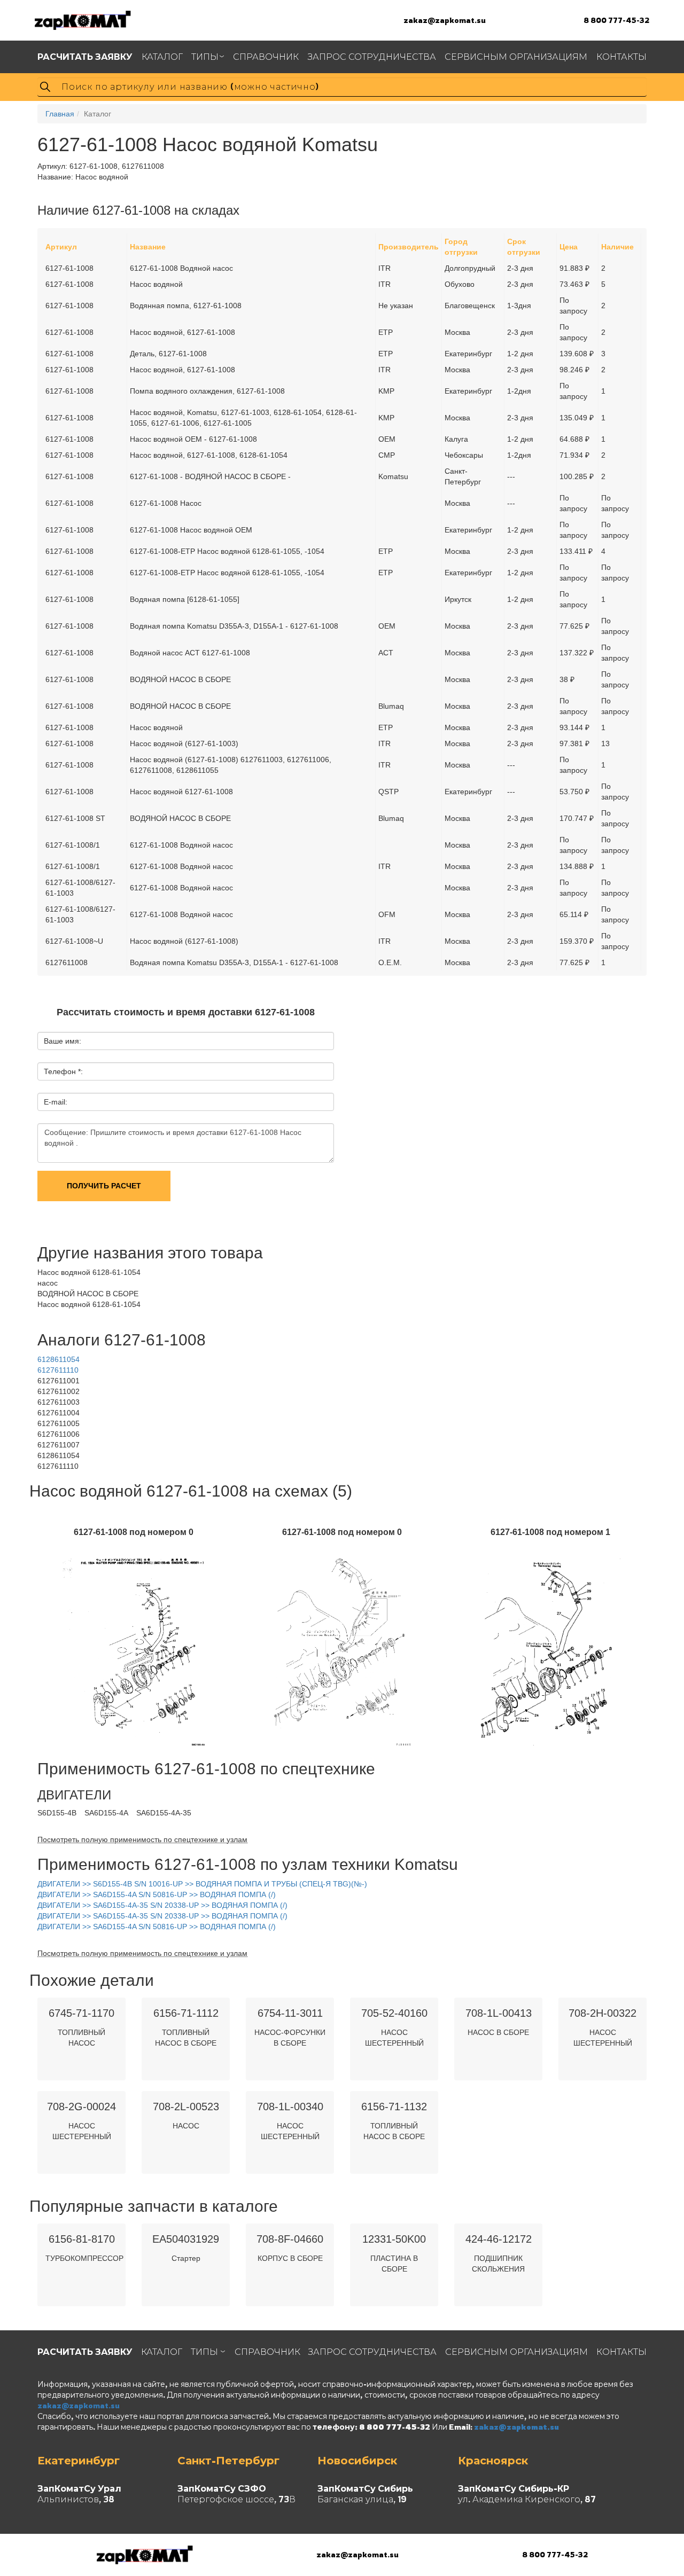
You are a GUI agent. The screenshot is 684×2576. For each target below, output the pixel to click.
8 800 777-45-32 (616, 20)
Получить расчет (104, 1186)
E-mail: (56, 1102)
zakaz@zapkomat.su (445, 20)
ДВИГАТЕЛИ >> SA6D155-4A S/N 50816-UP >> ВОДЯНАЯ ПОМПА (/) (157, 1894)
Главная (60, 114)
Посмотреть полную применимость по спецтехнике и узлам (142, 1839)
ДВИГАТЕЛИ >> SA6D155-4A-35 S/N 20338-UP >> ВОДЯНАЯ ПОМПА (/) (162, 1905)
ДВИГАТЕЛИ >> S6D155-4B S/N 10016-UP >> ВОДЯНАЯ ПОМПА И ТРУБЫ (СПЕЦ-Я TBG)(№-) (202, 1884)
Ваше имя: (63, 1041)
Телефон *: (63, 1071)
